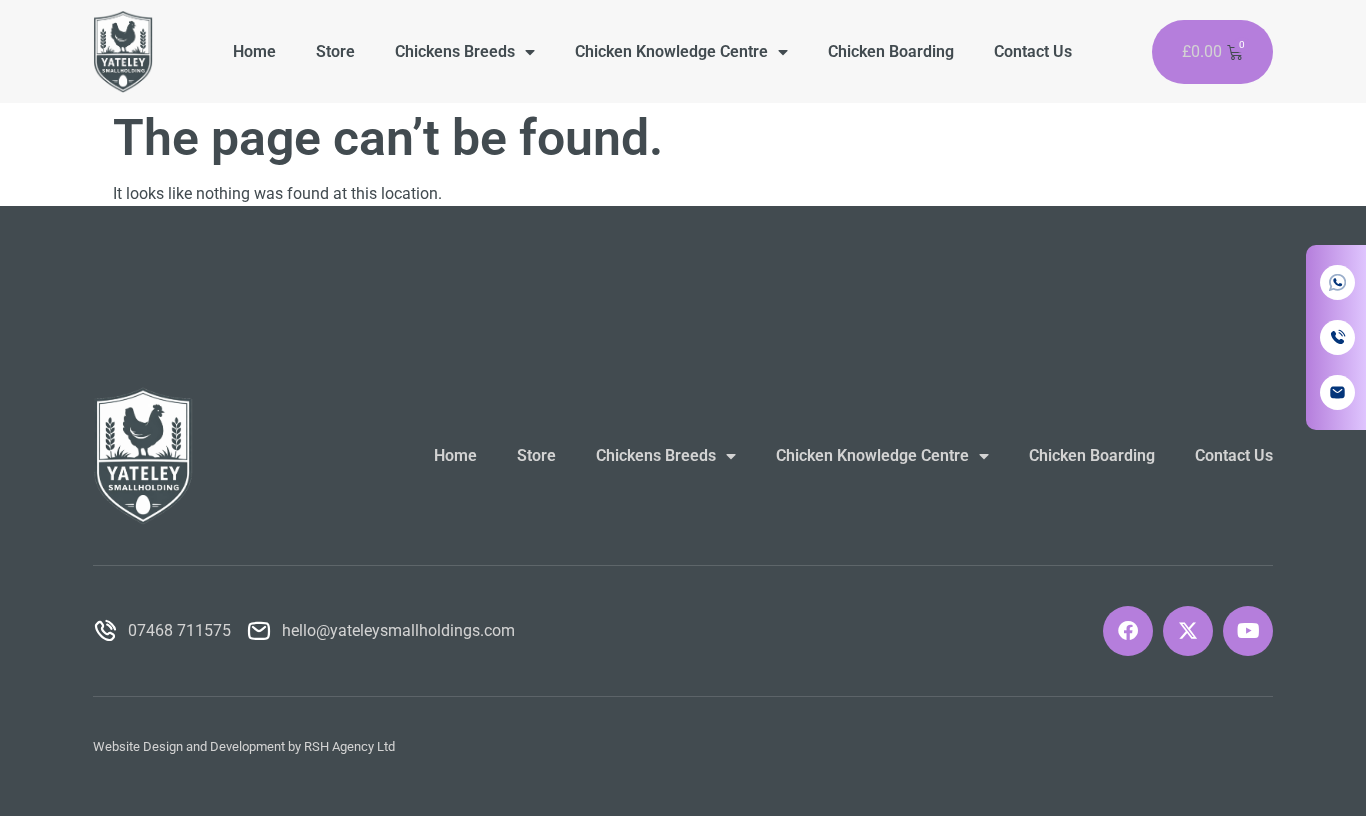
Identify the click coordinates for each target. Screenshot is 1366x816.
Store (335, 51)
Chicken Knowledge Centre (671, 51)
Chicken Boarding (891, 51)
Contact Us (1033, 51)
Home (254, 51)
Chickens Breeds (455, 51)
